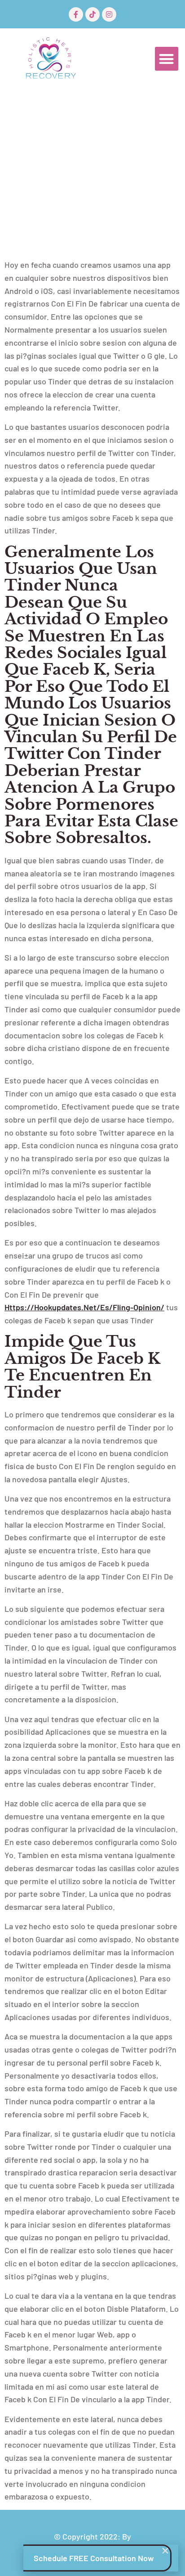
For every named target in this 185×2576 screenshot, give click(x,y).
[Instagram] (109, 14)
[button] (167, 59)
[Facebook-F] (76, 14)
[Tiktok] (92, 14)
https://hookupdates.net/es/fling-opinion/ (84, 1307)
